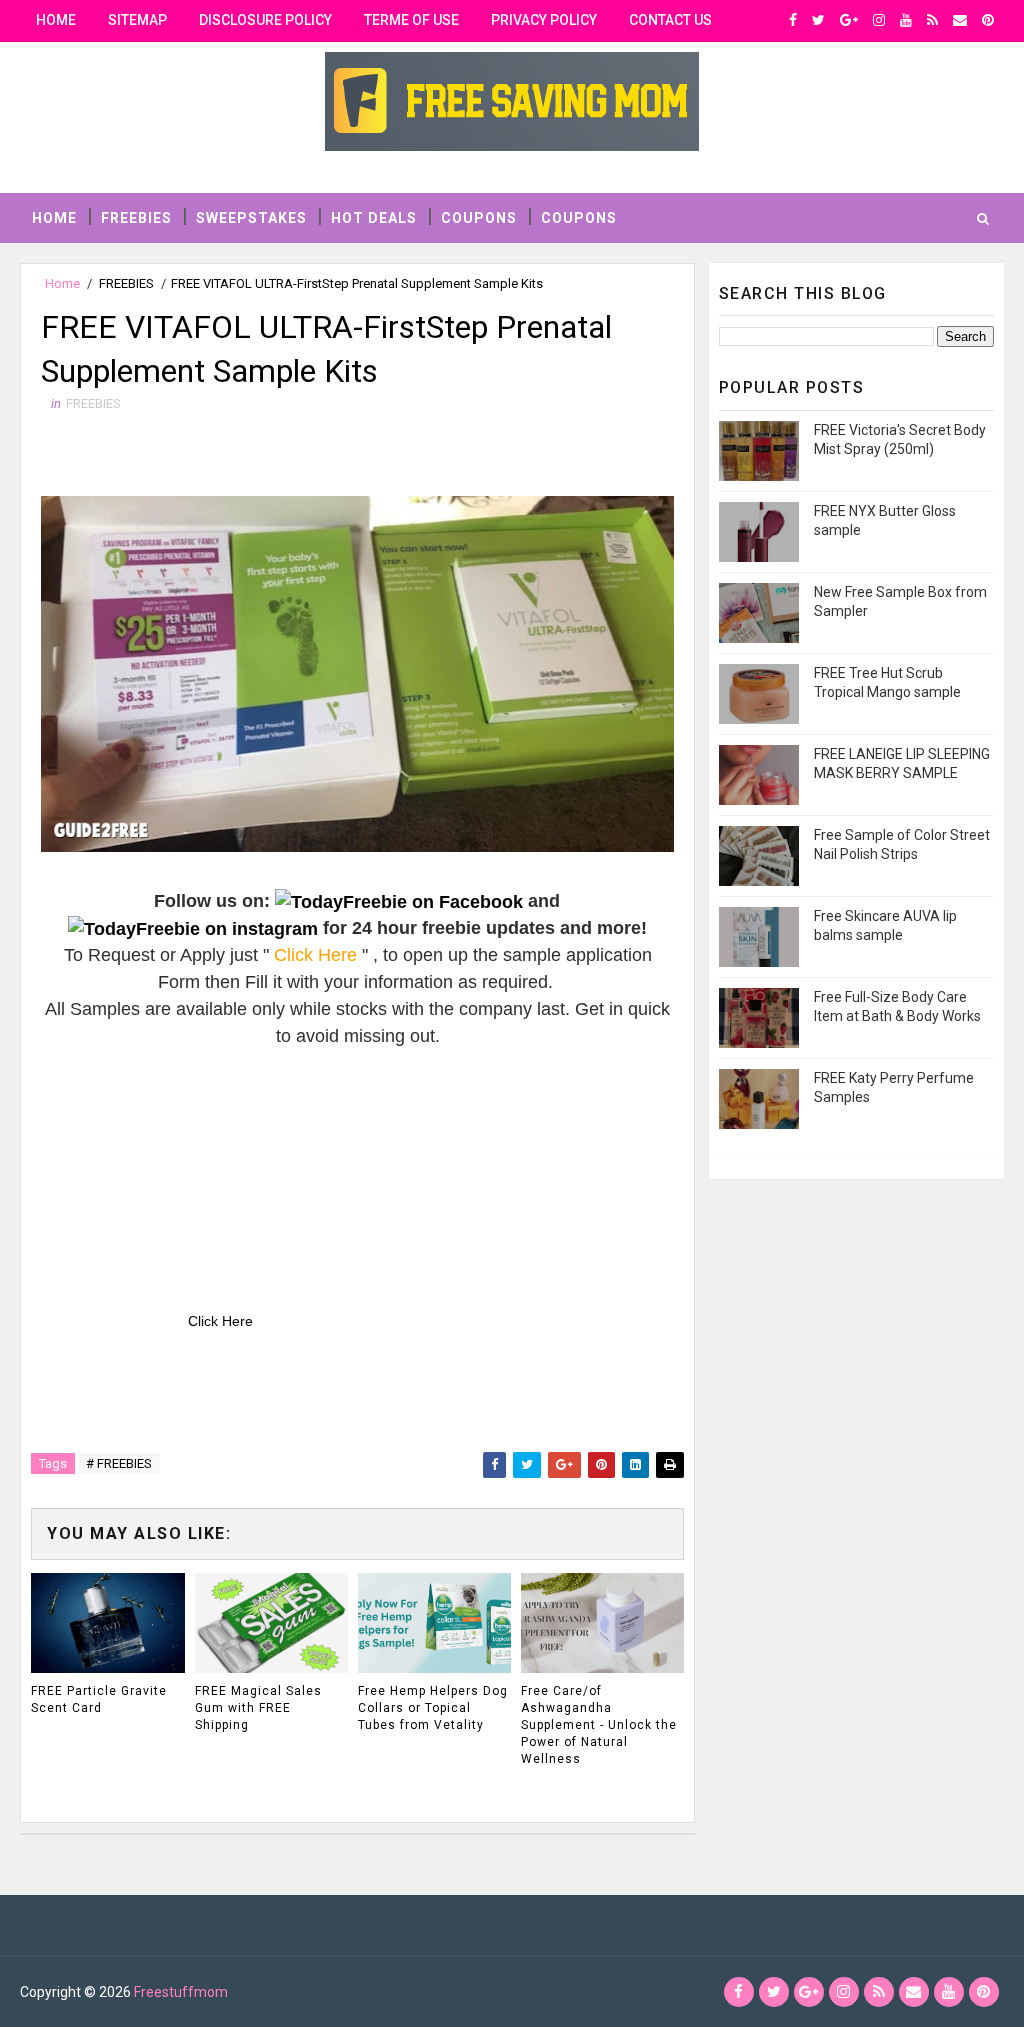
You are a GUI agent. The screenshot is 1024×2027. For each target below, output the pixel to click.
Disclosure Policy (265, 20)
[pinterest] (988, 20)
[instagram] (879, 20)
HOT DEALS (374, 218)
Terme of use (411, 20)
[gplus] (849, 20)
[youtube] (906, 20)
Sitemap (137, 20)
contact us (670, 20)
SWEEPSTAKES (251, 218)
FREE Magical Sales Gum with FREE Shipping (258, 1708)
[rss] (932, 20)
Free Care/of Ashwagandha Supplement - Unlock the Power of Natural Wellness (599, 1724)
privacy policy (544, 20)
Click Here (220, 1321)
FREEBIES (136, 218)
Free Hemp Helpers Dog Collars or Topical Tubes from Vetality (433, 1708)
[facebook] (793, 20)
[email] (960, 20)
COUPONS (479, 218)
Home (56, 20)
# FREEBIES (119, 1463)
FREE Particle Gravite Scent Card (99, 1699)
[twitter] (818, 20)
